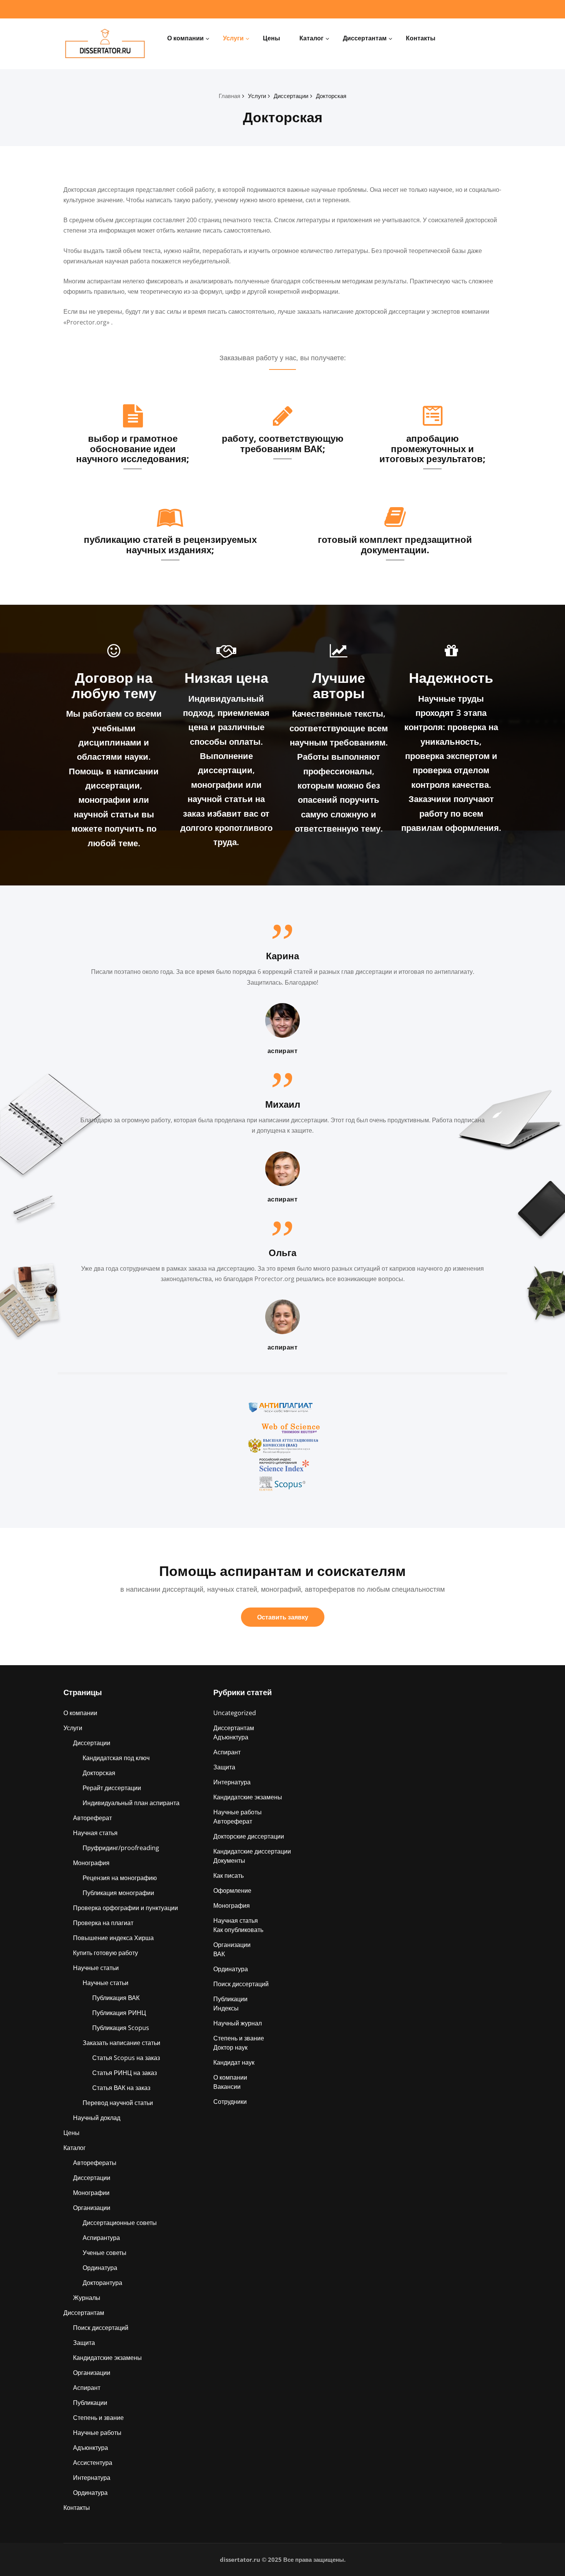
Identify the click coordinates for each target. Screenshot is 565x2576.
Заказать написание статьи (121, 2043)
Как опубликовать (238, 1930)
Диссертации (291, 96)
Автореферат (92, 1818)
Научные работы (97, 2433)
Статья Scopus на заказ (126, 2058)
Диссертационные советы (120, 2223)
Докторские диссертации (249, 1836)
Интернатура (92, 2478)
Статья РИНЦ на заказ (125, 2073)
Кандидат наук (234, 2062)
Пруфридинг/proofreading (121, 1848)
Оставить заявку (283, 1617)
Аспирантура (101, 2238)
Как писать (228, 1875)
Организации (92, 2208)
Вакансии (227, 2087)
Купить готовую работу (106, 1953)
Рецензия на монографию (120, 1878)
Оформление (232, 1890)
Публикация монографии (118, 1893)
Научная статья (95, 1833)
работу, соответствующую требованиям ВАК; (283, 443)
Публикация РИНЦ (119, 2013)
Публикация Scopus (121, 2028)
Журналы (87, 2298)
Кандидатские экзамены (107, 2358)
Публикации (90, 2403)
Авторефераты (95, 2163)
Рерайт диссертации (112, 1788)
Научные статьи (96, 1968)
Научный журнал (238, 2023)
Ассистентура (93, 2463)
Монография (91, 1863)
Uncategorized (235, 1713)
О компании (185, 38)
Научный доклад (97, 2118)
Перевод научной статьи (118, 2103)
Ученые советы (105, 2253)
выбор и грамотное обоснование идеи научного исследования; (133, 448)
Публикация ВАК (116, 1998)
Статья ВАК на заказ (121, 2088)
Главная (229, 96)
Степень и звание (98, 2418)
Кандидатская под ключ (116, 1758)
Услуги (233, 38)
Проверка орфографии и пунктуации (125, 1908)
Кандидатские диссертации (252, 1851)
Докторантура (102, 2283)
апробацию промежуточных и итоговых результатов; (432, 448)
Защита (84, 2343)
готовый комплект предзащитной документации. (395, 544)
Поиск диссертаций (101, 2328)
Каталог (312, 38)
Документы (229, 1860)
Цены (272, 38)
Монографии (91, 2193)
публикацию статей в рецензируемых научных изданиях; (170, 544)
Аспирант (87, 2388)
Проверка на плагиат (103, 1923)
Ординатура (100, 2268)
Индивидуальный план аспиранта (131, 1803)
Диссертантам (365, 38)
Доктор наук (230, 2047)
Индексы (226, 2008)
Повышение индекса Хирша (113, 1938)
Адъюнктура (91, 2448)
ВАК (219, 1954)
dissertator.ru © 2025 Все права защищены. (283, 2559)
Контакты (421, 38)
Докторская (331, 96)
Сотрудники (230, 2102)
